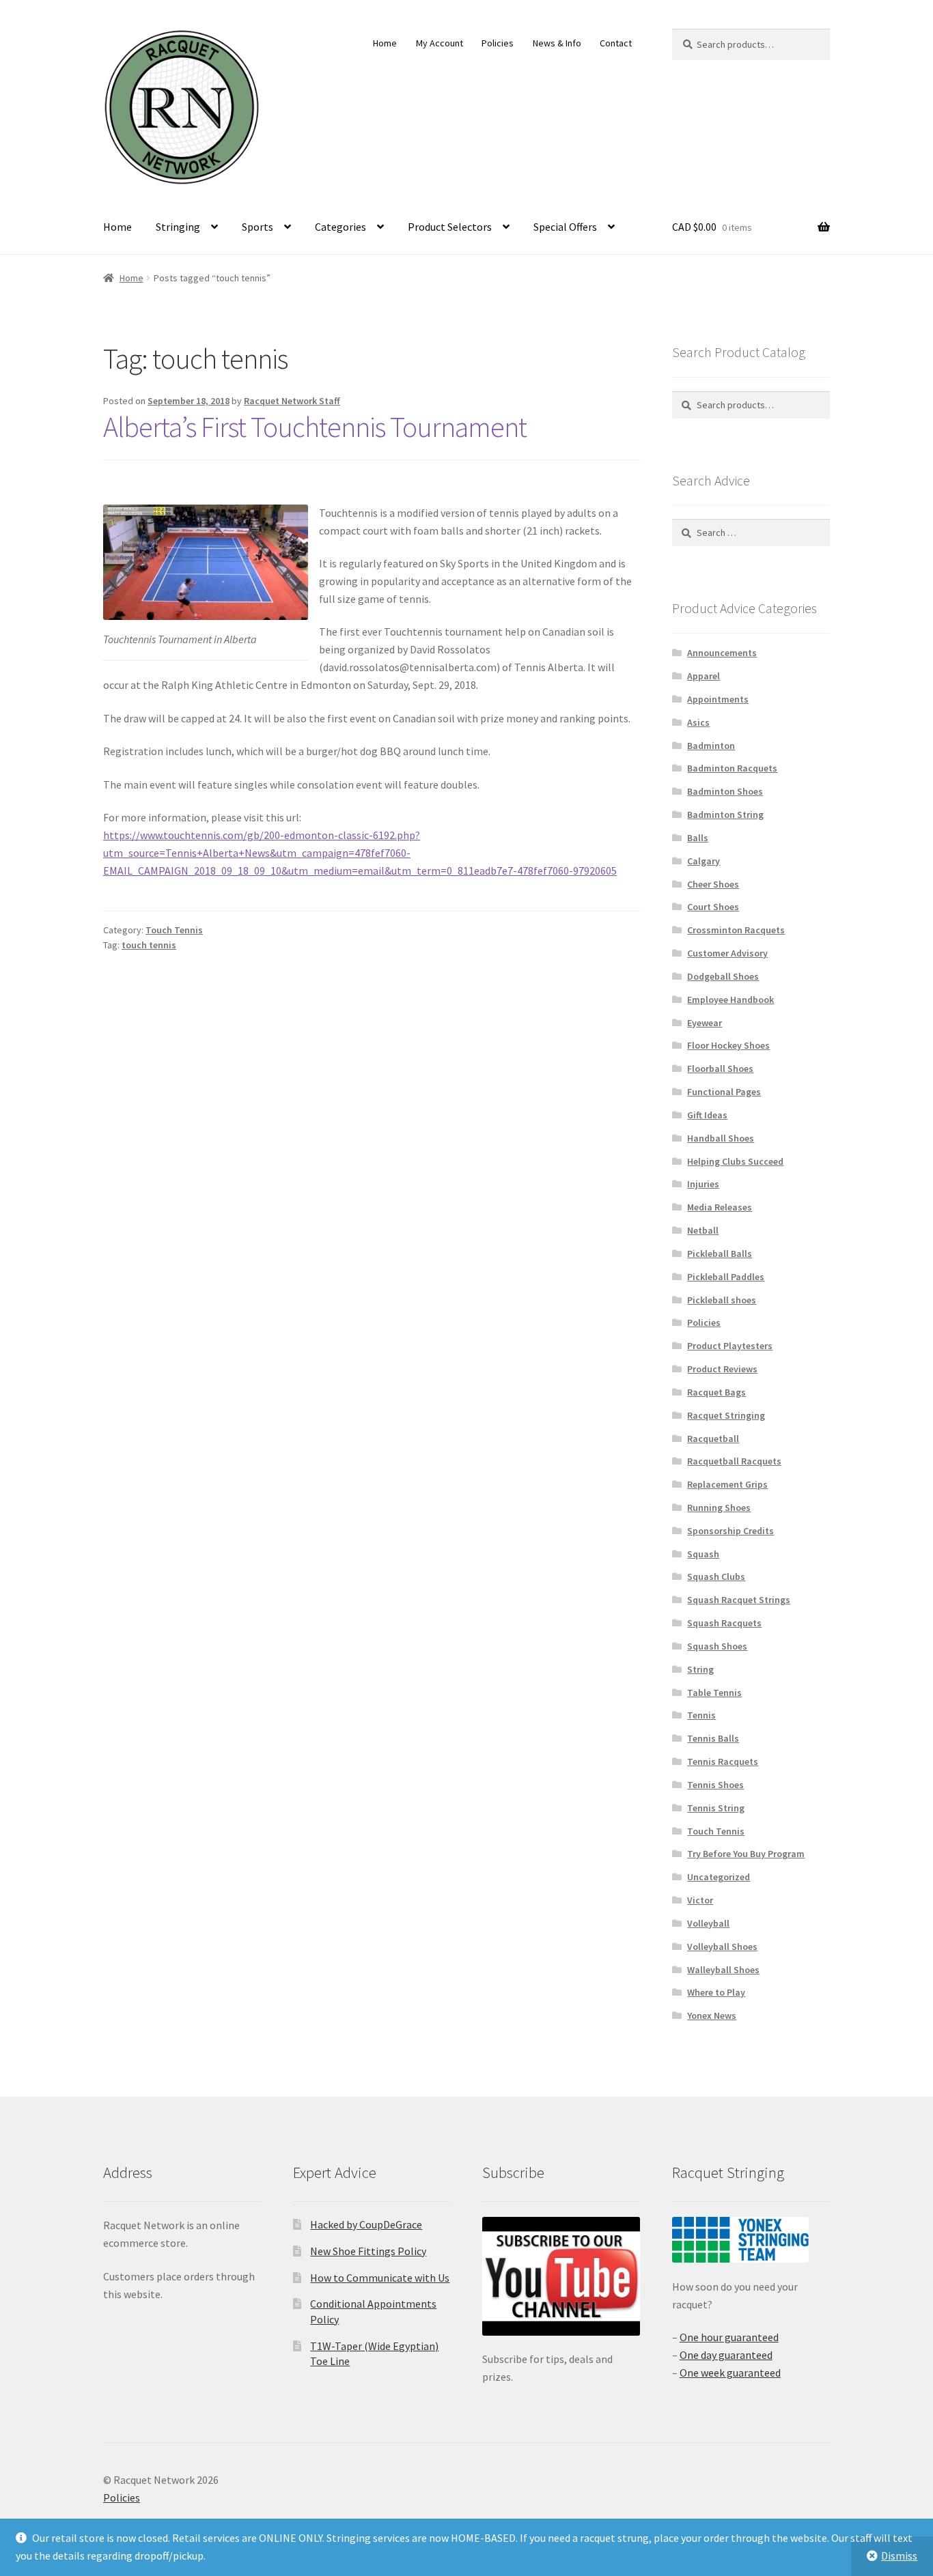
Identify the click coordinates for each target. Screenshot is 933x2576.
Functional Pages (724, 1092)
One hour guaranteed (729, 2337)
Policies (498, 43)
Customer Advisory (727, 953)
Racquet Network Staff (292, 401)
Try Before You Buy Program (746, 1854)
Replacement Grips (727, 1484)
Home (385, 43)
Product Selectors (450, 227)
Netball (703, 1230)
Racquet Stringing (726, 1415)
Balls (698, 838)
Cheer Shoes (713, 884)
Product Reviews (722, 1369)
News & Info (557, 43)
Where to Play (716, 1992)
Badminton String (725, 815)
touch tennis (149, 945)
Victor (700, 1900)
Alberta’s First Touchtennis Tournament (315, 427)
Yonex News (712, 2015)
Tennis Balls (713, 1738)
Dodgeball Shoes (723, 976)
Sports (257, 227)
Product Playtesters (730, 1346)
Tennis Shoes (715, 1785)
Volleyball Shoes (722, 1947)
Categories (340, 227)
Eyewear (705, 1023)
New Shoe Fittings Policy (368, 2251)
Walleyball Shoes (723, 1970)
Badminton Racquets (732, 768)
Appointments (718, 699)
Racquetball (713, 1439)
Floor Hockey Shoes (728, 1045)
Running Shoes (719, 1508)
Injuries (703, 1184)
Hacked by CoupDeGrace (366, 2224)
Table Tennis (714, 1693)
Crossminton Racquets (736, 930)
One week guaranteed (730, 2373)
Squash (703, 1554)
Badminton (711, 746)
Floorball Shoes (720, 1068)
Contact (616, 43)
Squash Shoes (717, 1646)
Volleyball (708, 1923)
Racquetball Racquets (734, 1461)
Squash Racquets (724, 1623)
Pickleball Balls (720, 1254)
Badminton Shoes (725, 791)
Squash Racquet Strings (739, 1600)
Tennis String (716, 1808)
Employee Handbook (730, 1000)
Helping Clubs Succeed (735, 1161)
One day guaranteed (726, 2355)
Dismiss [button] (899, 2556)
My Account (440, 43)
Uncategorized (719, 1877)
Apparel (704, 676)
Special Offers (565, 227)
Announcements (722, 653)
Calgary (704, 861)
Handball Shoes (721, 1138)
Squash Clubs (716, 1576)
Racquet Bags (716, 1392)
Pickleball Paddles (726, 1277)
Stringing (178, 227)
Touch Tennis (174, 930)
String (700, 1669)
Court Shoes (713, 907)
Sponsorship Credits (730, 1531)
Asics (698, 722)
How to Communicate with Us (380, 2278)
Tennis (701, 1715)
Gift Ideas (707, 1115)
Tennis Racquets (723, 1761)
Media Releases (720, 1207)
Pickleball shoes (722, 1300)
